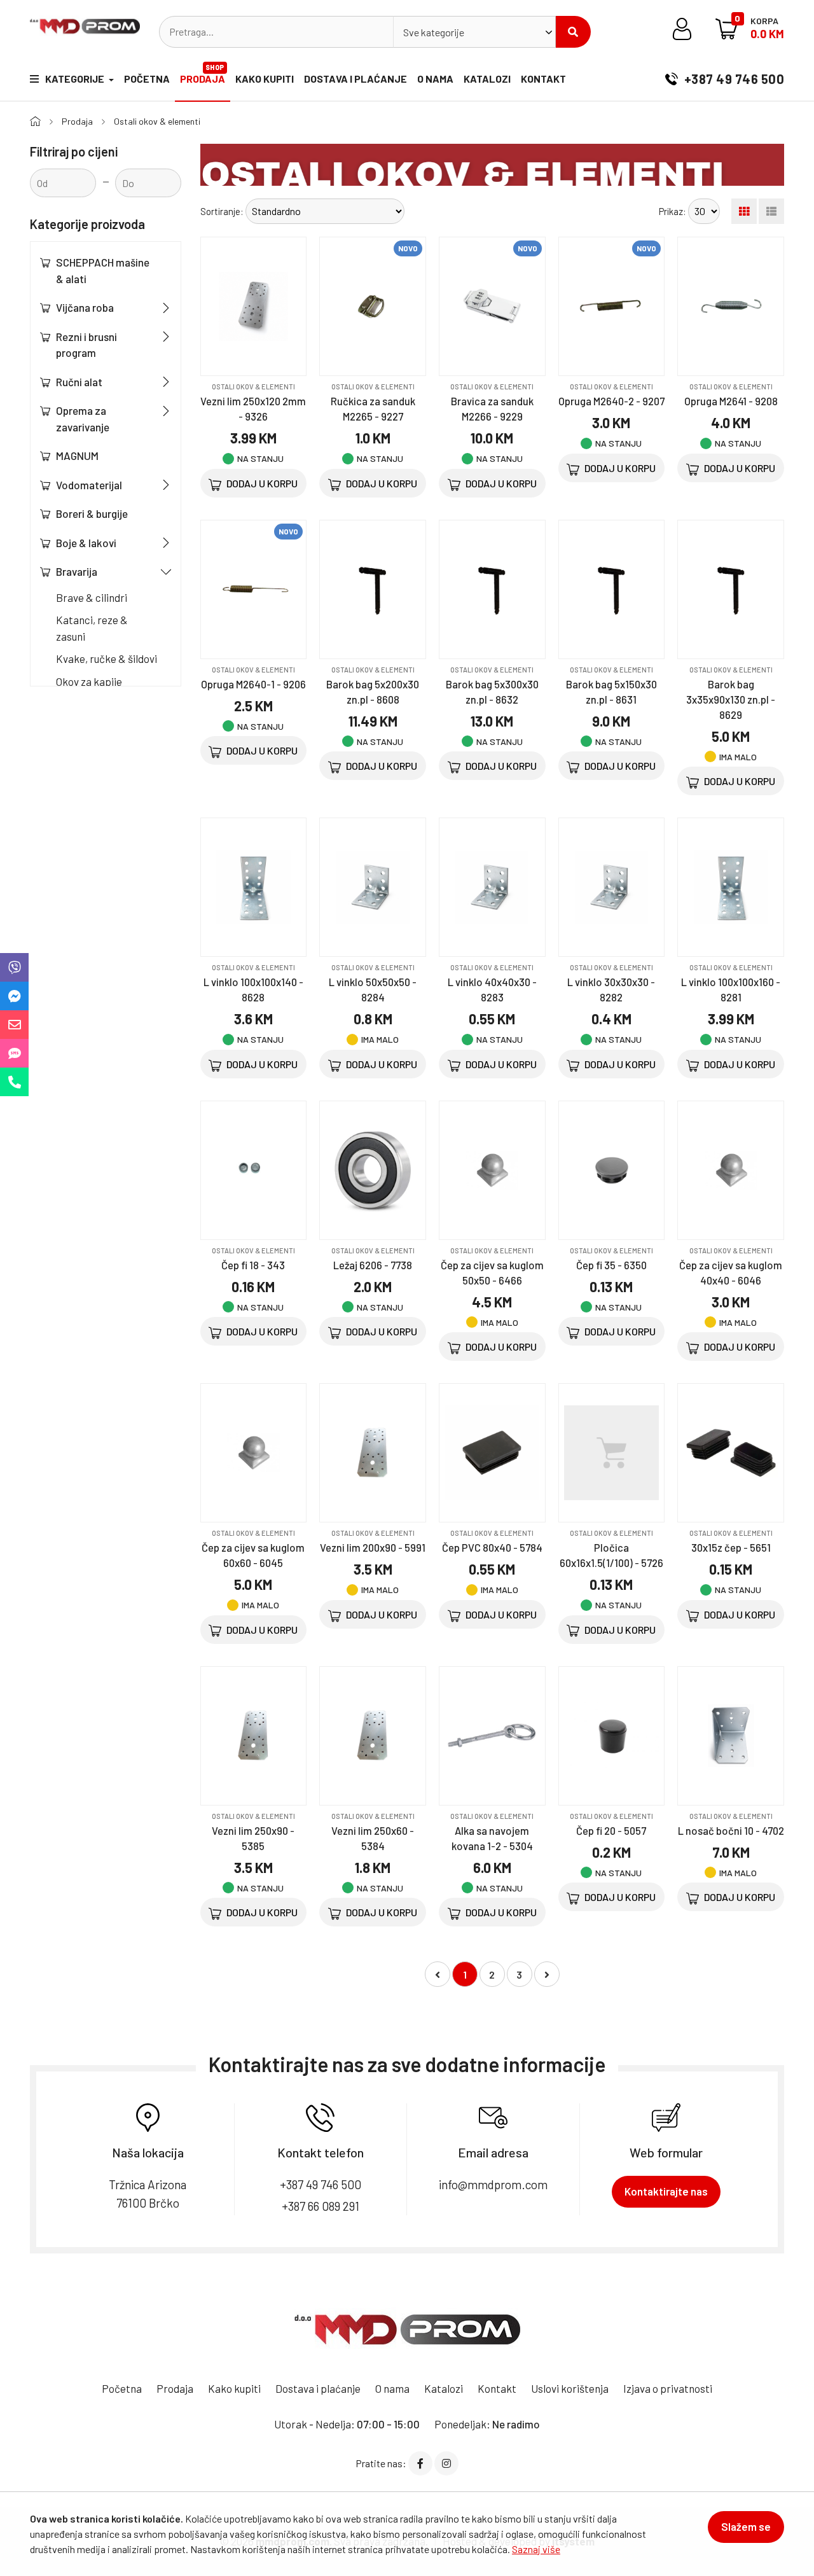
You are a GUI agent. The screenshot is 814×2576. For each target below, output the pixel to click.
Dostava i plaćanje (355, 79)
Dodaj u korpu (261, 483)
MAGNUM (77, 456)
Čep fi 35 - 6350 (611, 1265)
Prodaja (203, 74)
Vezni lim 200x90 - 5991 (373, 1547)
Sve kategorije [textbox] (434, 32)
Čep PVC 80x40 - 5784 (492, 1547)
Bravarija (77, 571)
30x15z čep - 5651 (731, 1547)
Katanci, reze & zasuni (92, 628)
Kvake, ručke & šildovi (107, 658)
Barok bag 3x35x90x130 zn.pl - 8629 (731, 699)
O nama (435, 79)
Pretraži (573, 32)
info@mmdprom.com (493, 2184)
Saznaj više (536, 2549)
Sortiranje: (222, 211)
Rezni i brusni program (86, 345)
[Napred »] (547, 1974)
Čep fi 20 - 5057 (611, 1830)
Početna (147, 79)
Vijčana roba (85, 307)
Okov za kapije (89, 681)
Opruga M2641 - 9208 (731, 401)
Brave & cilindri (92, 597)
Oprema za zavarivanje (83, 419)
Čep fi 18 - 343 (253, 1265)
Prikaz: (673, 211)
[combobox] (474, 32)
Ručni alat (79, 382)
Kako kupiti (265, 79)
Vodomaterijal (89, 485)
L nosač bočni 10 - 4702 (731, 1830)
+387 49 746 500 (733, 79)
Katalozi (487, 79)
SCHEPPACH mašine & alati (103, 270)
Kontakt (543, 79)
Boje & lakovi (86, 543)
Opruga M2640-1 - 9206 (253, 684)
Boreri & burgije (92, 513)
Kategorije (76, 79)
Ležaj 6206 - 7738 (373, 1265)
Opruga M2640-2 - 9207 (611, 401)
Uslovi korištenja (570, 2388)
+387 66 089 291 (321, 2206)
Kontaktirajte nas (666, 2191)
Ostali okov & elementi (157, 121)
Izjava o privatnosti (668, 2388)
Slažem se (746, 2526)
